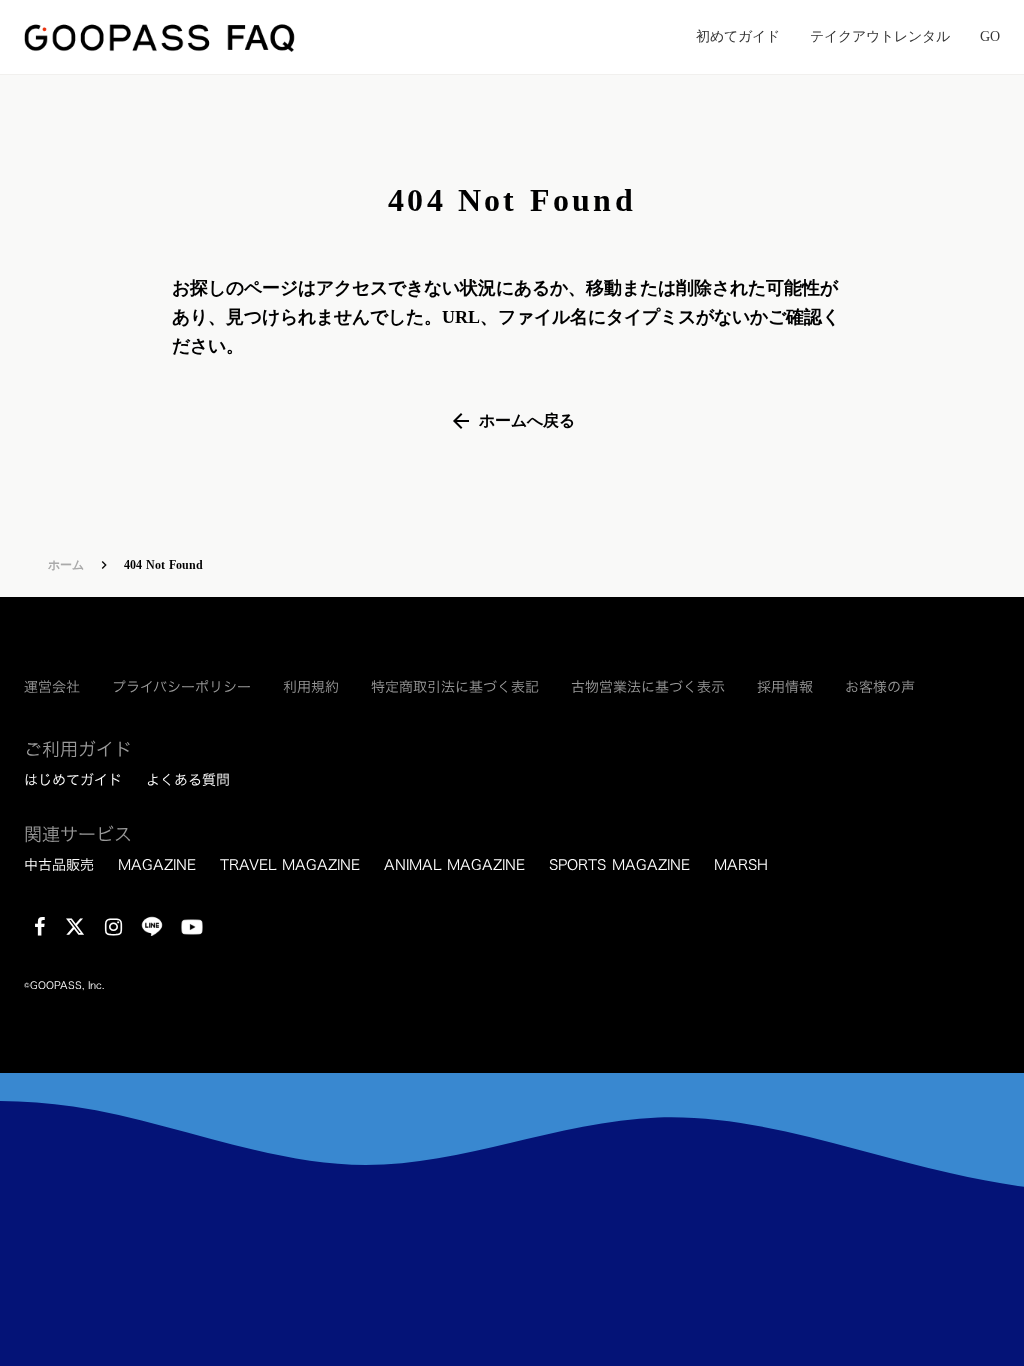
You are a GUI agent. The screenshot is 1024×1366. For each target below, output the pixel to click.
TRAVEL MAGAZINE (290, 865)
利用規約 (311, 687)
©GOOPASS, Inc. (64, 986)
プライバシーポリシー (181, 687)
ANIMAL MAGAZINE (454, 865)
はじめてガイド (73, 780)
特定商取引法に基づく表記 (455, 687)
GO (990, 36)
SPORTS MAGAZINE (619, 865)
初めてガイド (738, 36)
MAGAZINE (157, 865)
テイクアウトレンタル (880, 36)
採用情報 (785, 687)
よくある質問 (188, 780)
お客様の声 (880, 687)
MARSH (741, 865)
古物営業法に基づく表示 (648, 687)
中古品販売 (59, 865)
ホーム (66, 565)
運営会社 (52, 687)
